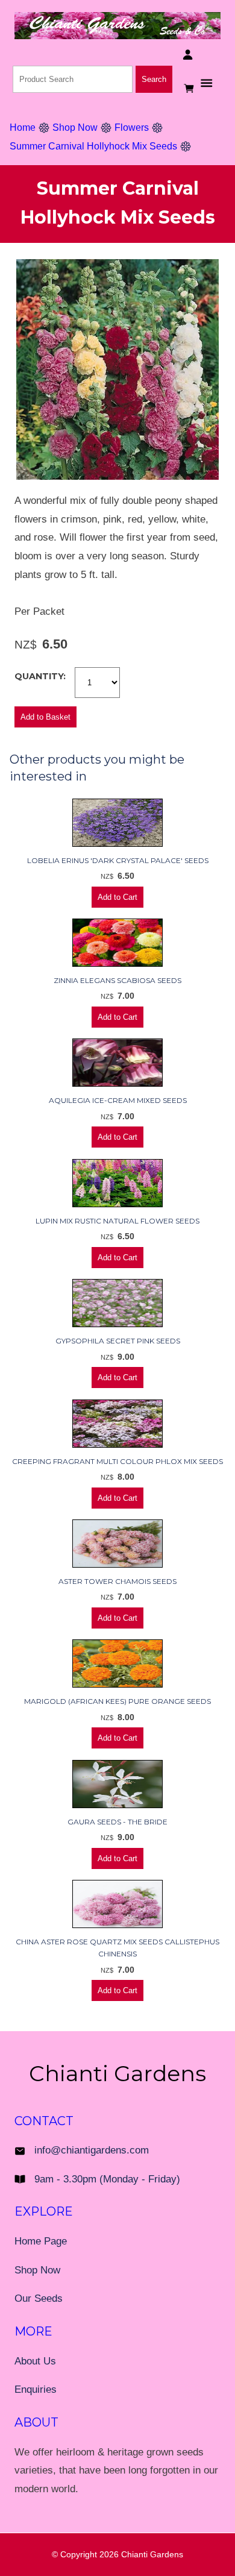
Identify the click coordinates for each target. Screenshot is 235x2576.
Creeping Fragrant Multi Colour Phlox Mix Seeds (117, 1461)
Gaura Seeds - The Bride (117, 1822)
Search (154, 79)
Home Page (41, 2241)
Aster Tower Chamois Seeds (117, 1581)
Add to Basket (45, 717)
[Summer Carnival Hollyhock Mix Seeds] (117, 476)
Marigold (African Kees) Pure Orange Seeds (117, 1701)
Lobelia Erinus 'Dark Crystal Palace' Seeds (118, 860)
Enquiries (36, 2389)
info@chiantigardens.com (92, 2150)
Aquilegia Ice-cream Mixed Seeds (118, 1100)
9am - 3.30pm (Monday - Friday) (107, 2179)
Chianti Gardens (152, 2554)
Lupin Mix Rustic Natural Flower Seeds (117, 1221)
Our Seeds (39, 2298)
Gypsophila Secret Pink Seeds (118, 1341)
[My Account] (188, 55)
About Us (35, 2361)
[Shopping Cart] (190, 88)
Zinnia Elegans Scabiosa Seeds (117, 980)
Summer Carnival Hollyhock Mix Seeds (93, 146)
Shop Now (75, 127)
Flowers (132, 127)
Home (23, 127)
